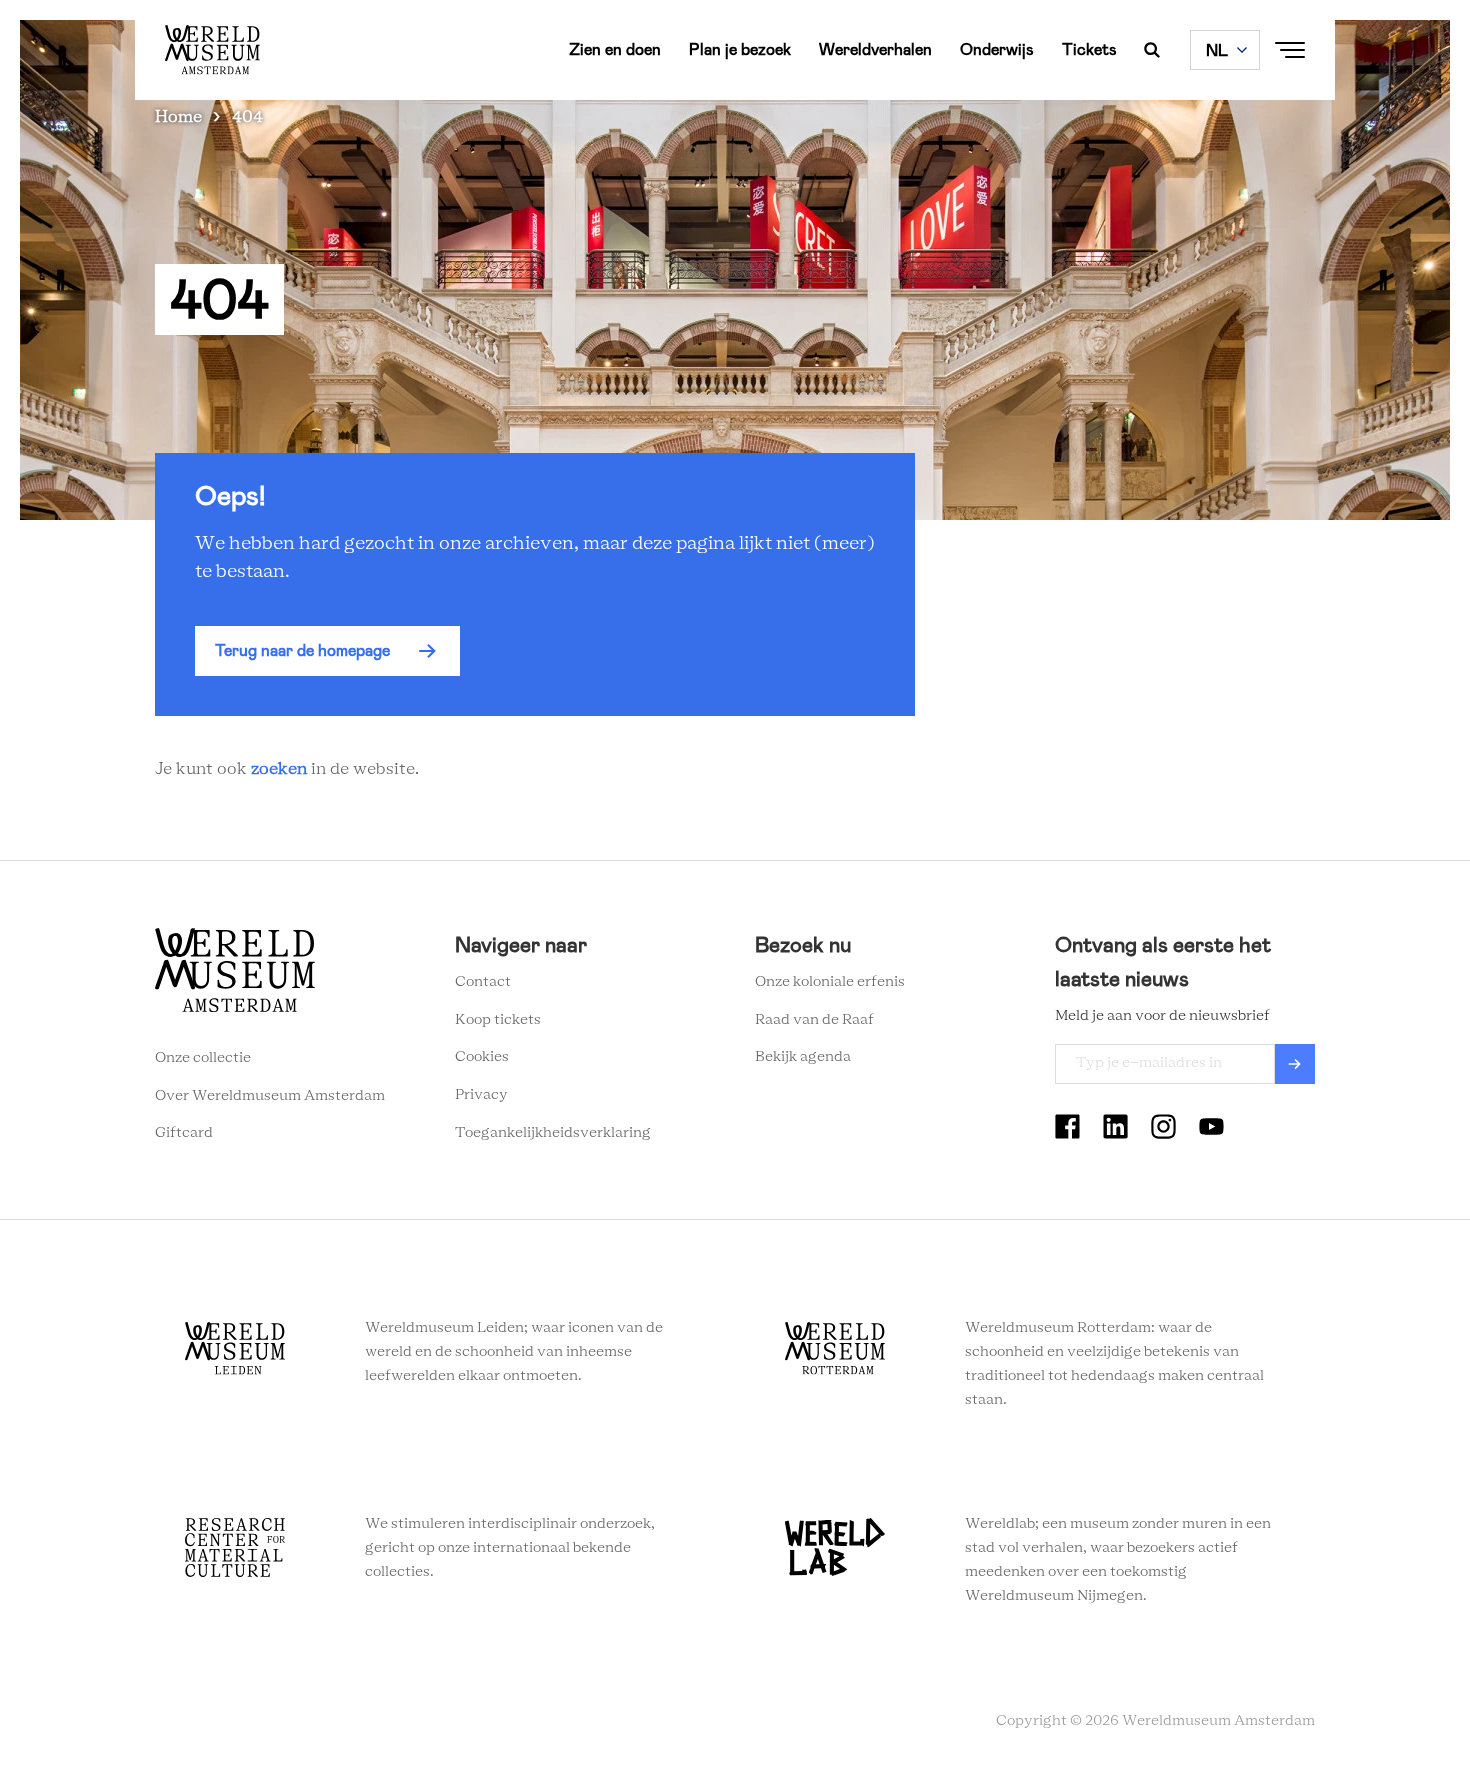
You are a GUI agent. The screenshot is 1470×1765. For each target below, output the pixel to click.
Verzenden (1295, 1064)
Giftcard (184, 1133)
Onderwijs (997, 49)
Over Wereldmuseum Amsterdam (270, 1096)
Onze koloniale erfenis (830, 982)
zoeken (279, 769)
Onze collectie (203, 1058)
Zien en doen (615, 49)
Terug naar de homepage (302, 650)
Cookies (482, 1057)
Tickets (1089, 49)
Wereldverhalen (875, 49)
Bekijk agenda (803, 1057)
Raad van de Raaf (814, 1020)
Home (178, 117)
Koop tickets (498, 1020)
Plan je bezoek (740, 49)
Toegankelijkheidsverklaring (553, 1133)
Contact (483, 982)
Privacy (481, 1095)
